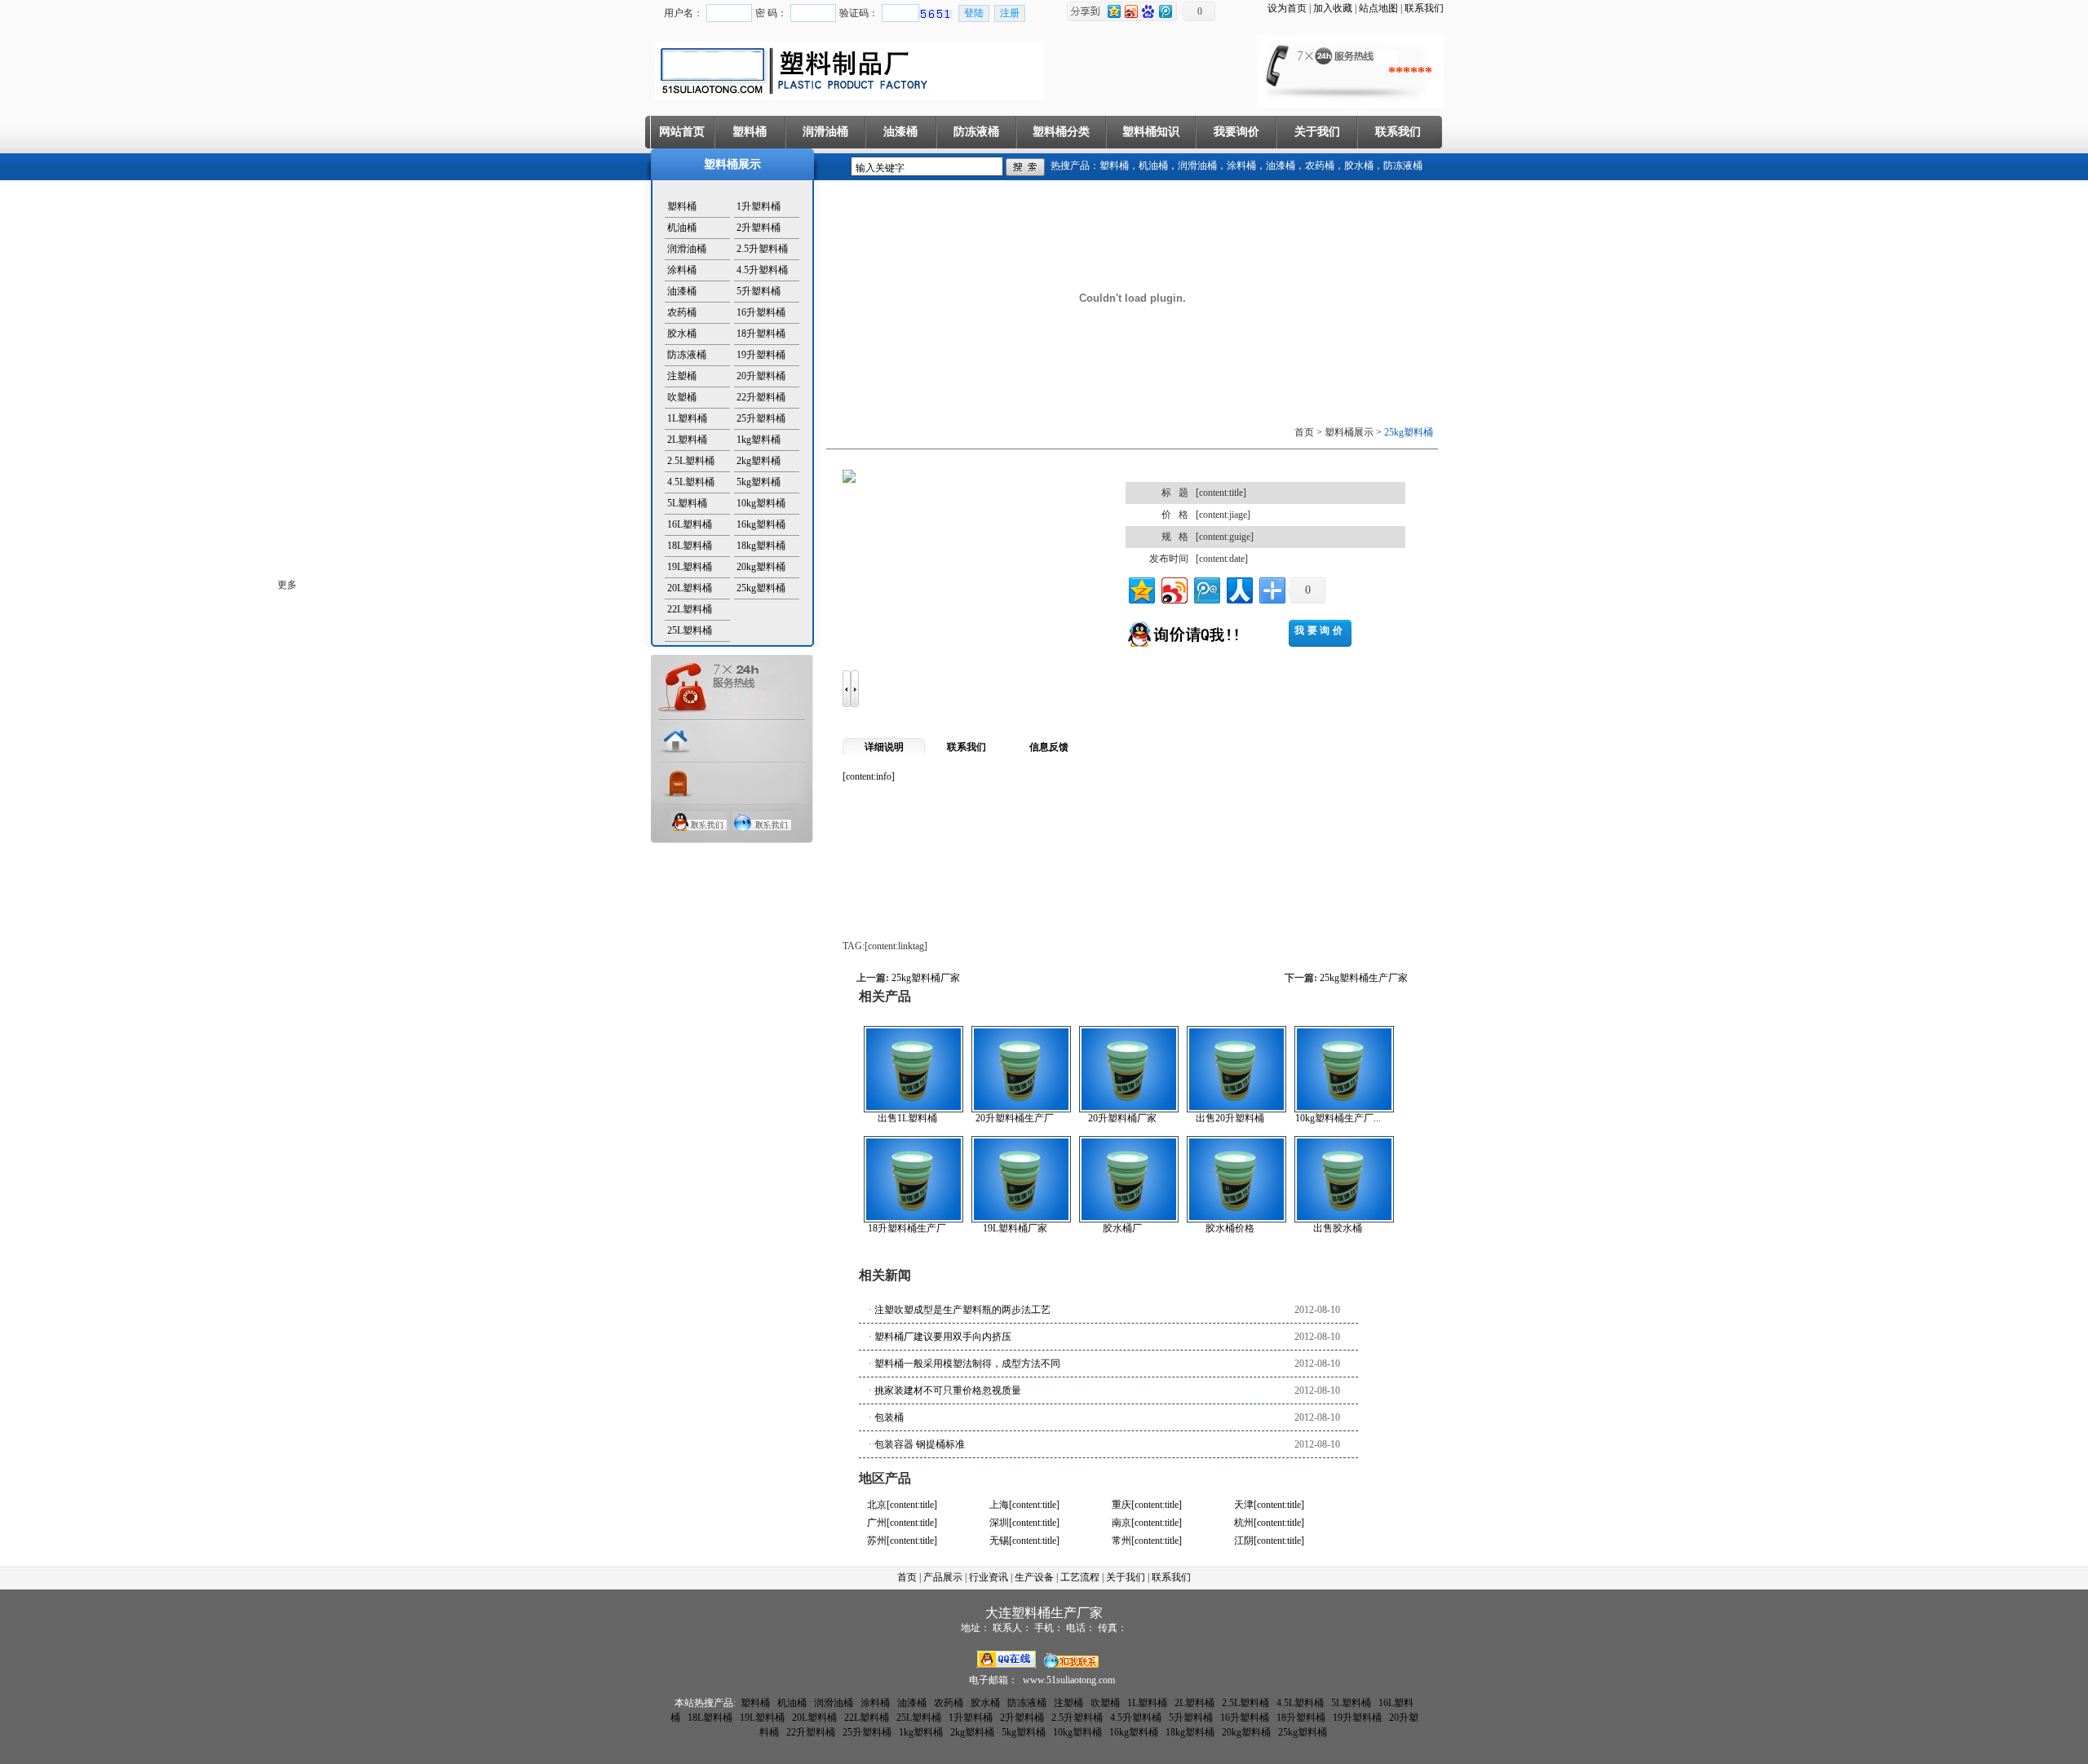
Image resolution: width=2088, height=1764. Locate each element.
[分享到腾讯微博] (1206, 588)
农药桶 (1320, 166)
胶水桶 (1359, 166)
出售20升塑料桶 (1230, 1118)
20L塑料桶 (690, 588)
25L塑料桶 (690, 630)
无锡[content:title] (1024, 1541)
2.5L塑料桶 (691, 461)
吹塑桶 (682, 397)
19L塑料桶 (690, 567)
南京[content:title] (1147, 1523)
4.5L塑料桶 (691, 482)
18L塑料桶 (690, 546)
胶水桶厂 (1122, 1228)
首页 (907, 1577)
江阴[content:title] (1269, 1541)
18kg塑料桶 (761, 546)
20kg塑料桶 (761, 567)
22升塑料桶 (761, 397)
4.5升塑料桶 (762, 270)
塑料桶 (750, 132)
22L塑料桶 (690, 609)
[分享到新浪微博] (1173, 588)
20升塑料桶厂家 (1122, 1118)
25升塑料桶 (761, 418)
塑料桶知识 (1151, 132)
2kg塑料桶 (759, 461)
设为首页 (1287, 8)
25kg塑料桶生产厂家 (1364, 978)
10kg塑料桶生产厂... (1338, 1118)
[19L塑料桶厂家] (1021, 1219)
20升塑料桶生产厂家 (1015, 1119)
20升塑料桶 (761, 376)
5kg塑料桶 (759, 482)
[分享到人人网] (1239, 588)
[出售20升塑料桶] (1236, 1109)
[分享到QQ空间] (1141, 588)
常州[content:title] (1147, 1541)
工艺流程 (1080, 1577)
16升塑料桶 (761, 312)
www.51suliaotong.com (1069, 1680)
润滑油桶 (825, 132)
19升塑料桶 (761, 355)
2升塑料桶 (759, 228)
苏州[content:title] (902, 1541)
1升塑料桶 (759, 206)
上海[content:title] (1024, 1505)
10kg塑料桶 (761, 503)
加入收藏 (1333, 8)
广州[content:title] (902, 1523)
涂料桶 (1241, 166)
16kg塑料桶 (761, 524)
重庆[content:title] (1147, 1505)
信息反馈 (1049, 747)
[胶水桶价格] (1236, 1219)
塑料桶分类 (1061, 132)
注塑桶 (682, 376)
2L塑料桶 (687, 440)
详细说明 (884, 747)
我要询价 (1236, 132)
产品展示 (943, 1577)
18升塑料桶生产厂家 (907, 1229)
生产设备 (1034, 1577)
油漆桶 (900, 132)
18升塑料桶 (761, 334)
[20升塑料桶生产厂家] (1021, 1109)
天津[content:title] (1269, 1505)
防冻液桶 (976, 132)
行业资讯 (989, 1577)
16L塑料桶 (690, 524)
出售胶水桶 (1338, 1228)
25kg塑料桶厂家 (926, 978)
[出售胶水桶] (1344, 1219)
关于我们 (1317, 132)
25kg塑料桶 (761, 588)
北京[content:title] (902, 1505)
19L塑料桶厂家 (1015, 1228)
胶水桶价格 (1230, 1228)
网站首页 (682, 132)
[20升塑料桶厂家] (1129, 1109)
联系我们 (1424, 8)
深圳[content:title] (1024, 1523)
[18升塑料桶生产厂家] (913, 1219)
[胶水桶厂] (1129, 1219)
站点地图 (1378, 8)
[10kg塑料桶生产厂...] (1344, 1109)
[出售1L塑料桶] (913, 1109)
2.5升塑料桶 (762, 249)
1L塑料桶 (687, 418)
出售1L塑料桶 (907, 1118)
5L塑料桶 (687, 503)
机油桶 (1153, 166)
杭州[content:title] (1269, 1523)
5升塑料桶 (759, 291)
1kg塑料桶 (759, 440)
